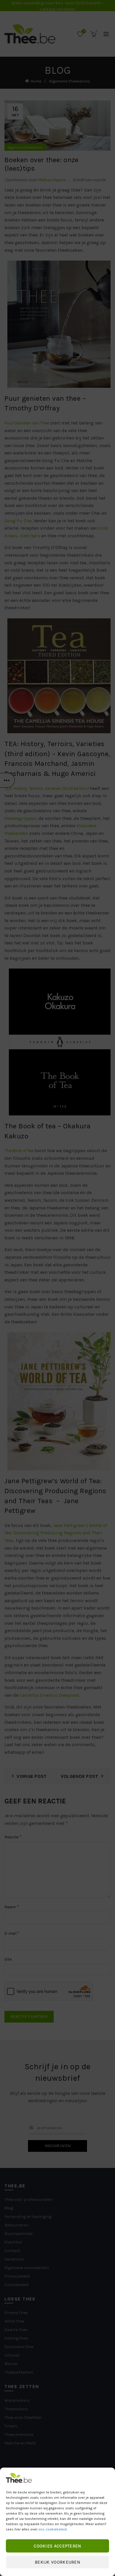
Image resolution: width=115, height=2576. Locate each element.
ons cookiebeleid (52, 2529)
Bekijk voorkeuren (57, 2562)
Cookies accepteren (57, 2546)
